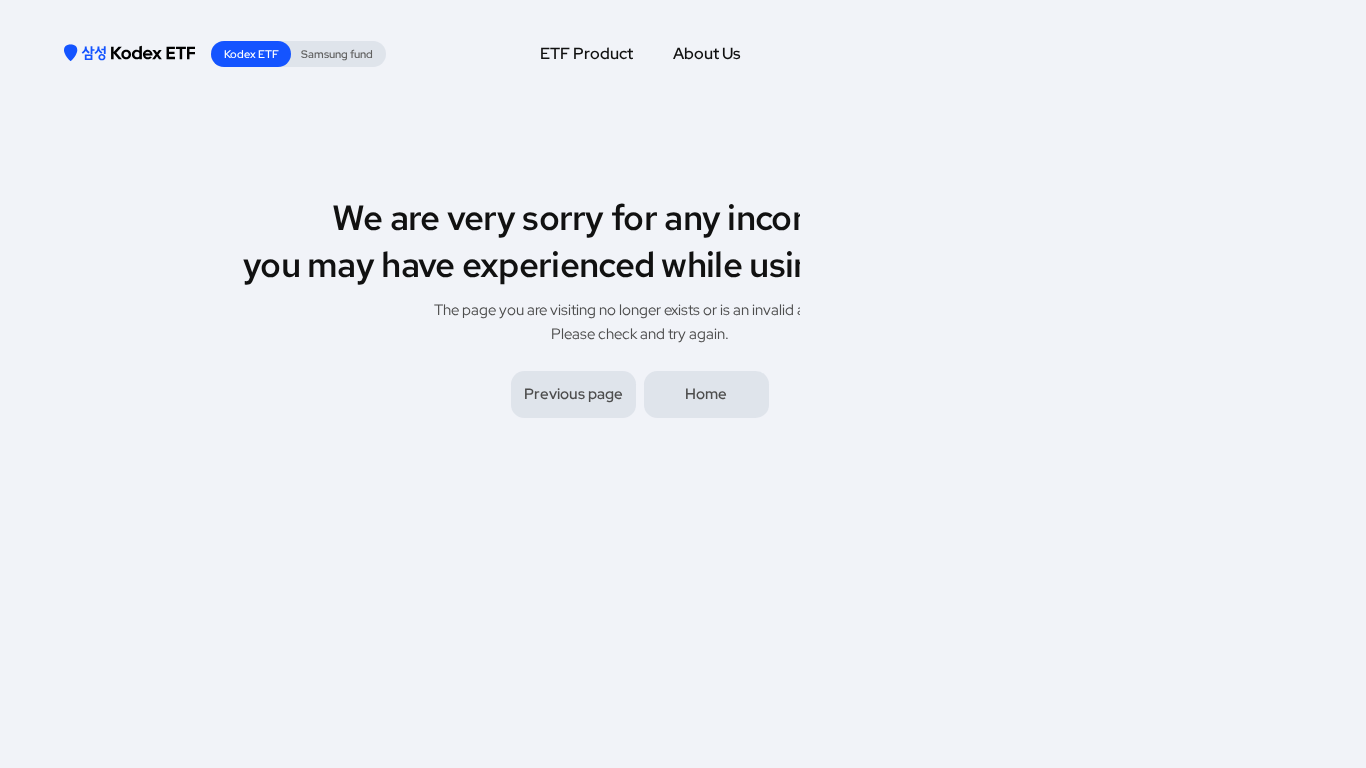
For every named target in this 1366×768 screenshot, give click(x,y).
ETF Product (586, 53)
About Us (706, 53)
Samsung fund (337, 54)
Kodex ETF (251, 54)
